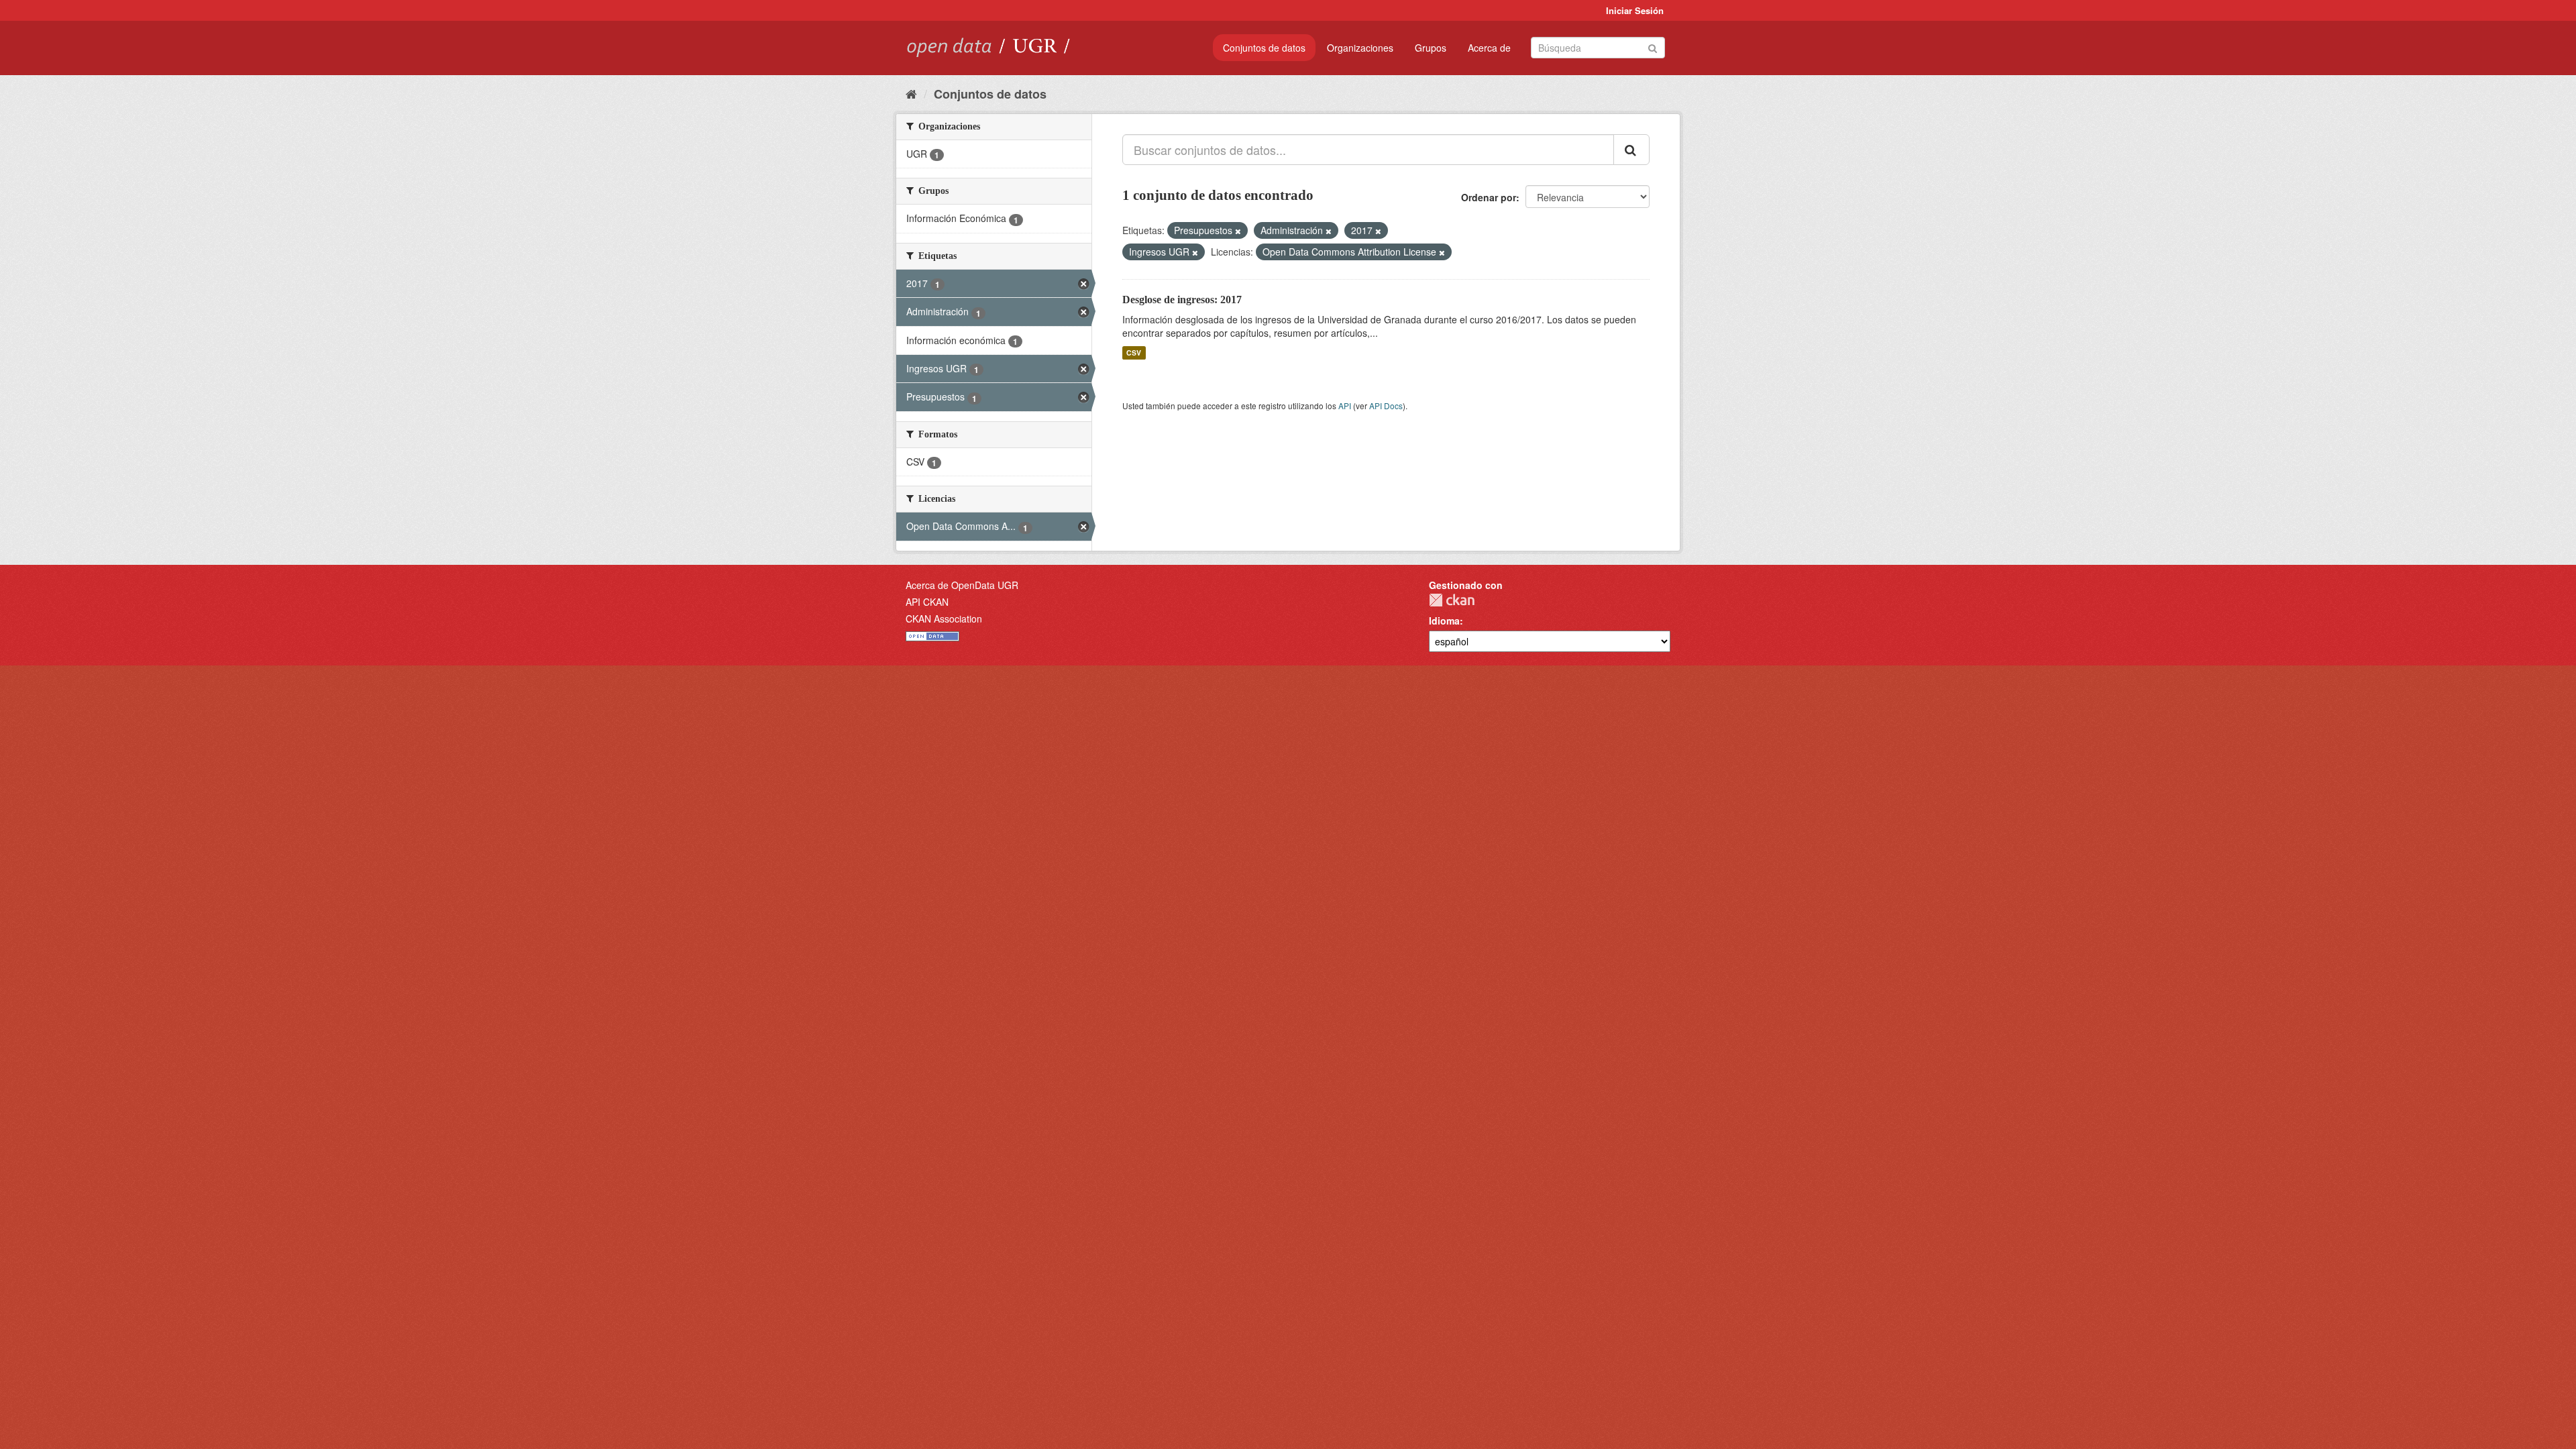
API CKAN (927, 602)
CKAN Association (944, 619)
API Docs (1386, 406)
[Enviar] (1653, 47)
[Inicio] (911, 93)
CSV (1134, 353)
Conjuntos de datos (1264, 48)
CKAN (1452, 600)
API (1345, 406)
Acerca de (1489, 48)
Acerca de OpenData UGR (962, 585)
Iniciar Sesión (1635, 10)
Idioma (1444, 621)
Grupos (1431, 48)
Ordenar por (1489, 197)
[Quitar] (1238, 231)
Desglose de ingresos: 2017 (1182, 300)
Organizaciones (1360, 48)
